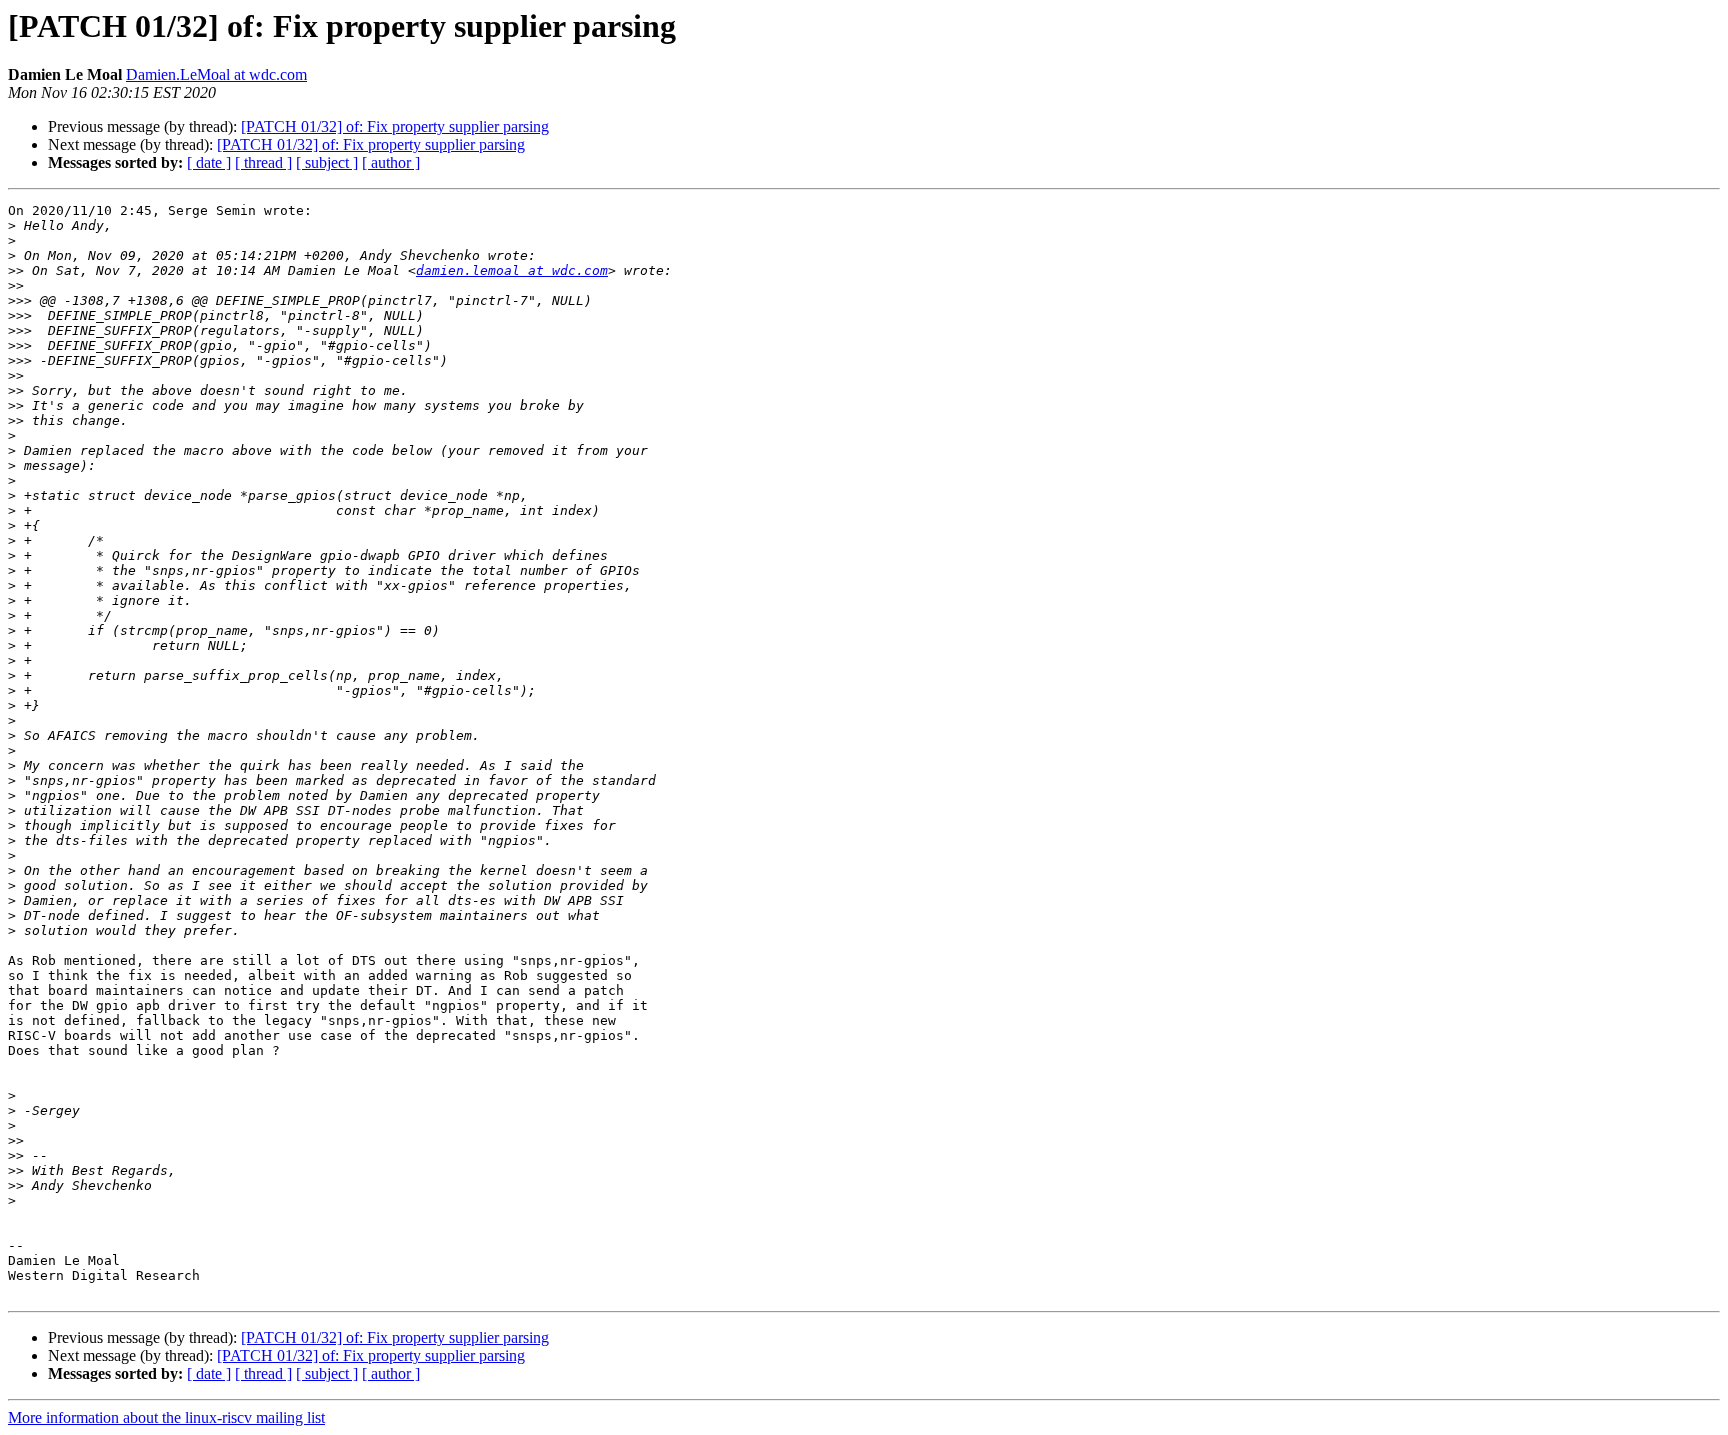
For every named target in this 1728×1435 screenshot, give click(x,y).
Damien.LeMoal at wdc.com (216, 74)
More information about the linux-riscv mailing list (166, 1417)
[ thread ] (263, 162)
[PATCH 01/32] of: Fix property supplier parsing (395, 126)
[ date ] (209, 162)
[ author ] (391, 162)
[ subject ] (327, 162)
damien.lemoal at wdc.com (512, 270)
